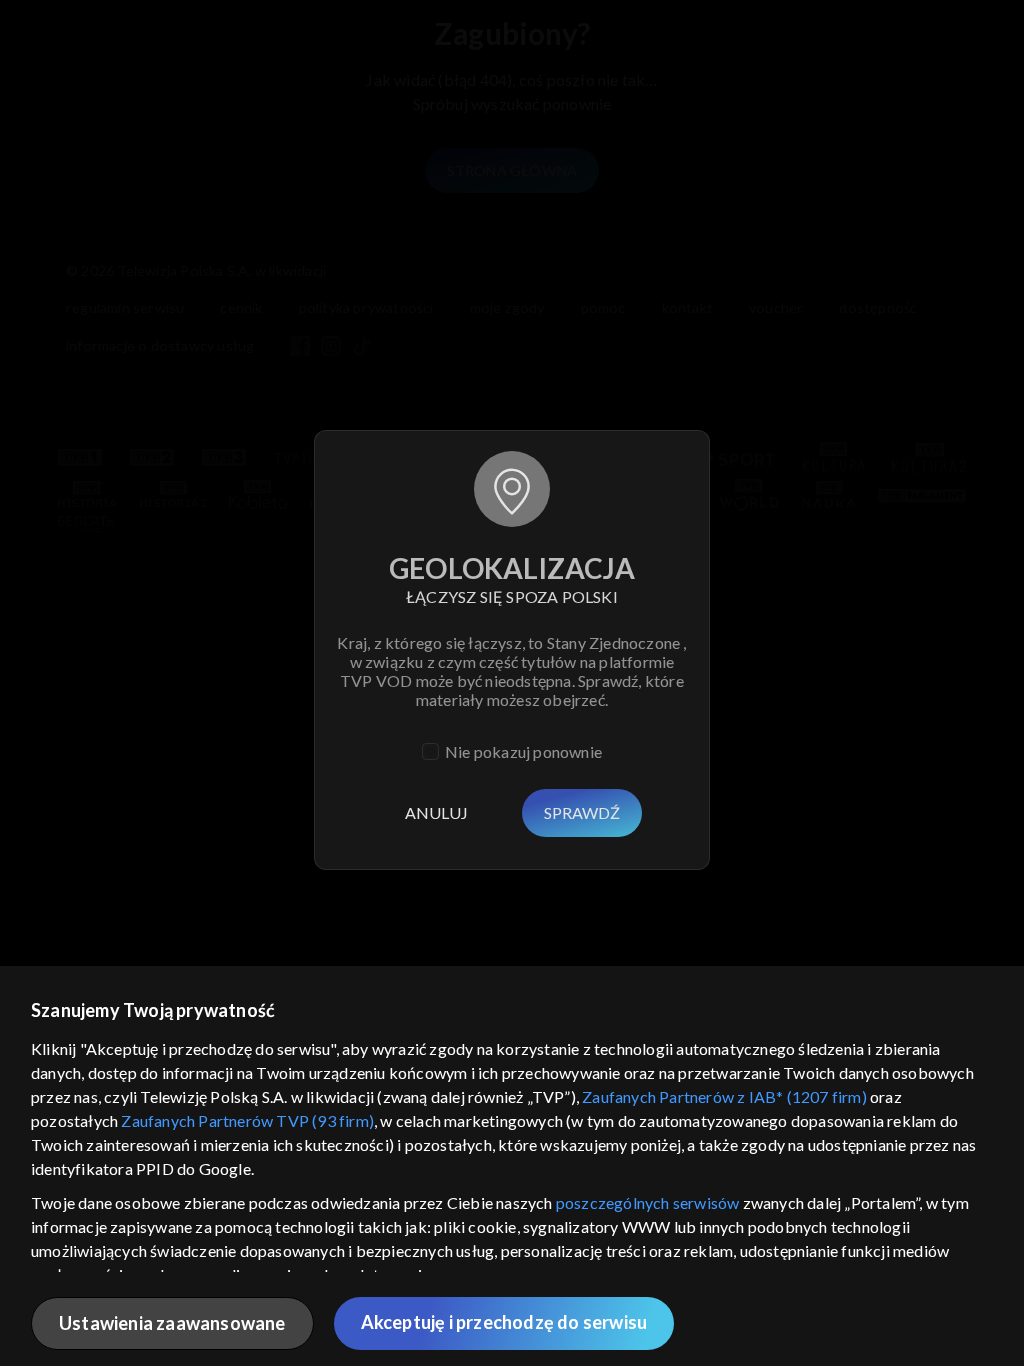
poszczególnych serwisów (648, 1202)
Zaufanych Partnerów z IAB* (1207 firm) (724, 1096)
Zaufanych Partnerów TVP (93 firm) (247, 1120)
